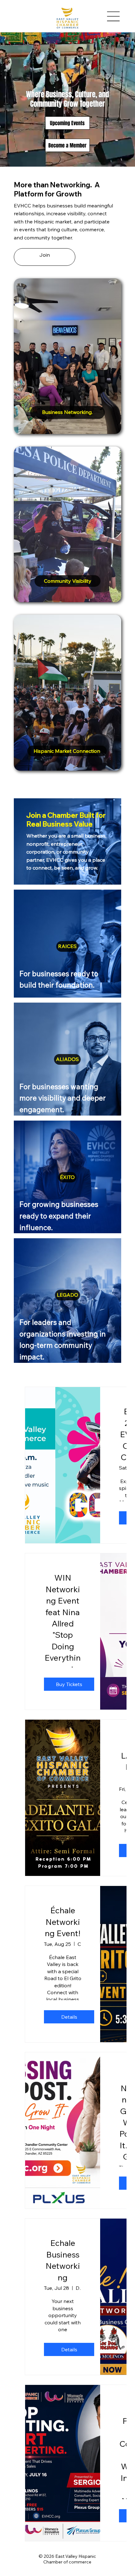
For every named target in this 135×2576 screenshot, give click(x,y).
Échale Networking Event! (63, 1922)
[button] (45, 257)
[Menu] (114, 16)
